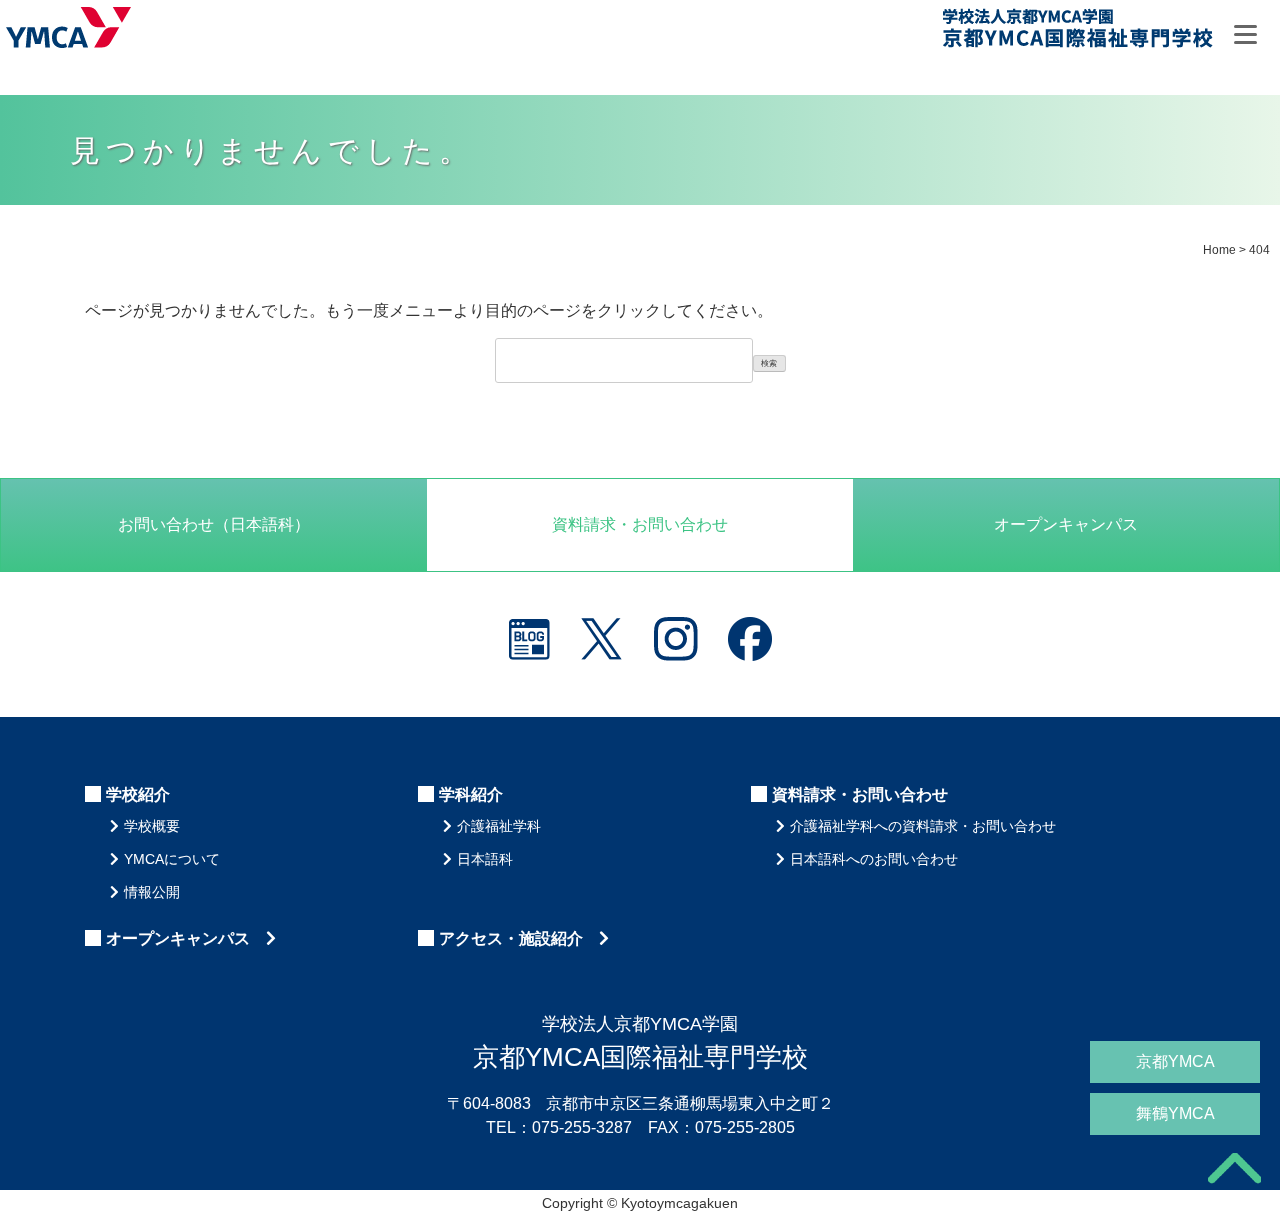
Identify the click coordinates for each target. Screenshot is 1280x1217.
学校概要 (152, 826)
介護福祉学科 (499, 826)
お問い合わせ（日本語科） (214, 524)
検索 (769, 363)
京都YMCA (1175, 1061)
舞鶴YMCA (1175, 1113)
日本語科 (485, 859)
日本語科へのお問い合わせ (874, 859)
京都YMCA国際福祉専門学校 (1077, 31)
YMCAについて (172, 859)
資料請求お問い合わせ (640, 524)
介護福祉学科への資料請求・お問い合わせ (923, 826)
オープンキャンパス (1066, 524)
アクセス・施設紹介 (519, 938)
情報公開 (152, 892)
